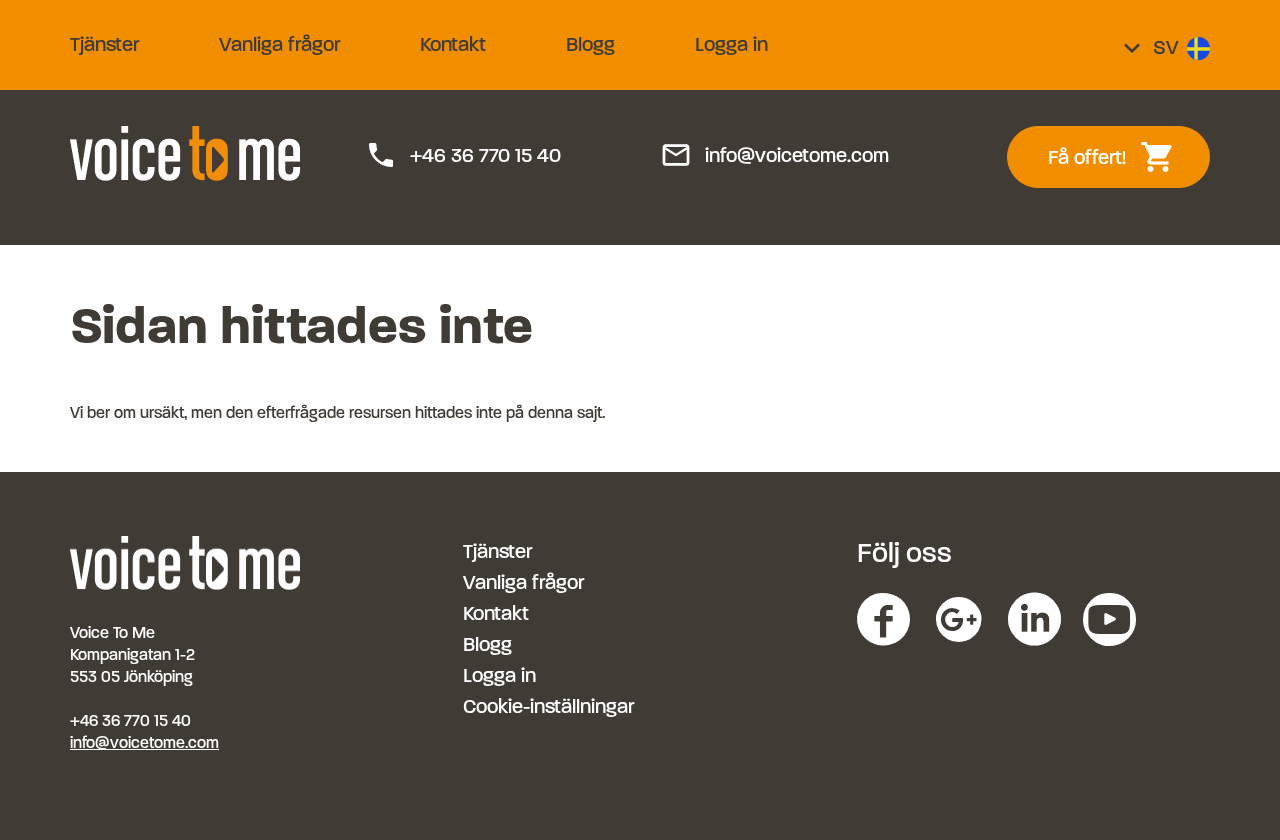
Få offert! (1122, 157)
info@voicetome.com (774, 156)
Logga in (731, 44)
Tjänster (104, 44)
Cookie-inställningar (548, 706)
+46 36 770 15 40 (463, 156)
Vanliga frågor (279, 44)
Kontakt (453, 44)
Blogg (590, 44)
